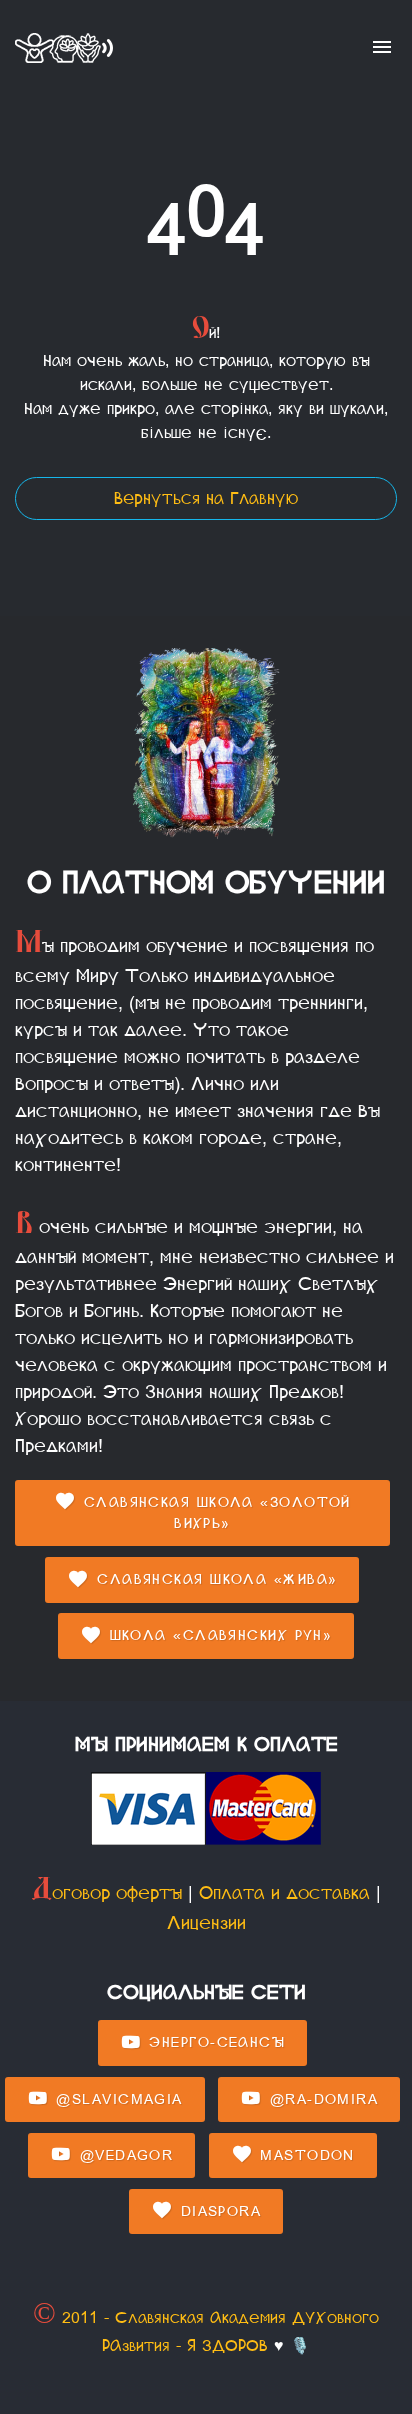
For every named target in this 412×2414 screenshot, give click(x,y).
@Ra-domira (320, 2099)
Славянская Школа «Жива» (214, 1579)
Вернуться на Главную (206, 498)
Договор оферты (106, 1893)
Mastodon (304, 2155)
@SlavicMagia (116, 2099)
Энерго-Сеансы (214, 2042)
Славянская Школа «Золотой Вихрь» (213, 1513)
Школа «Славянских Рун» (217, 1635)
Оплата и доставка (284, 1893)
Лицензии (206, 1923)
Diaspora (217, 2211)
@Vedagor (123, 2155)
